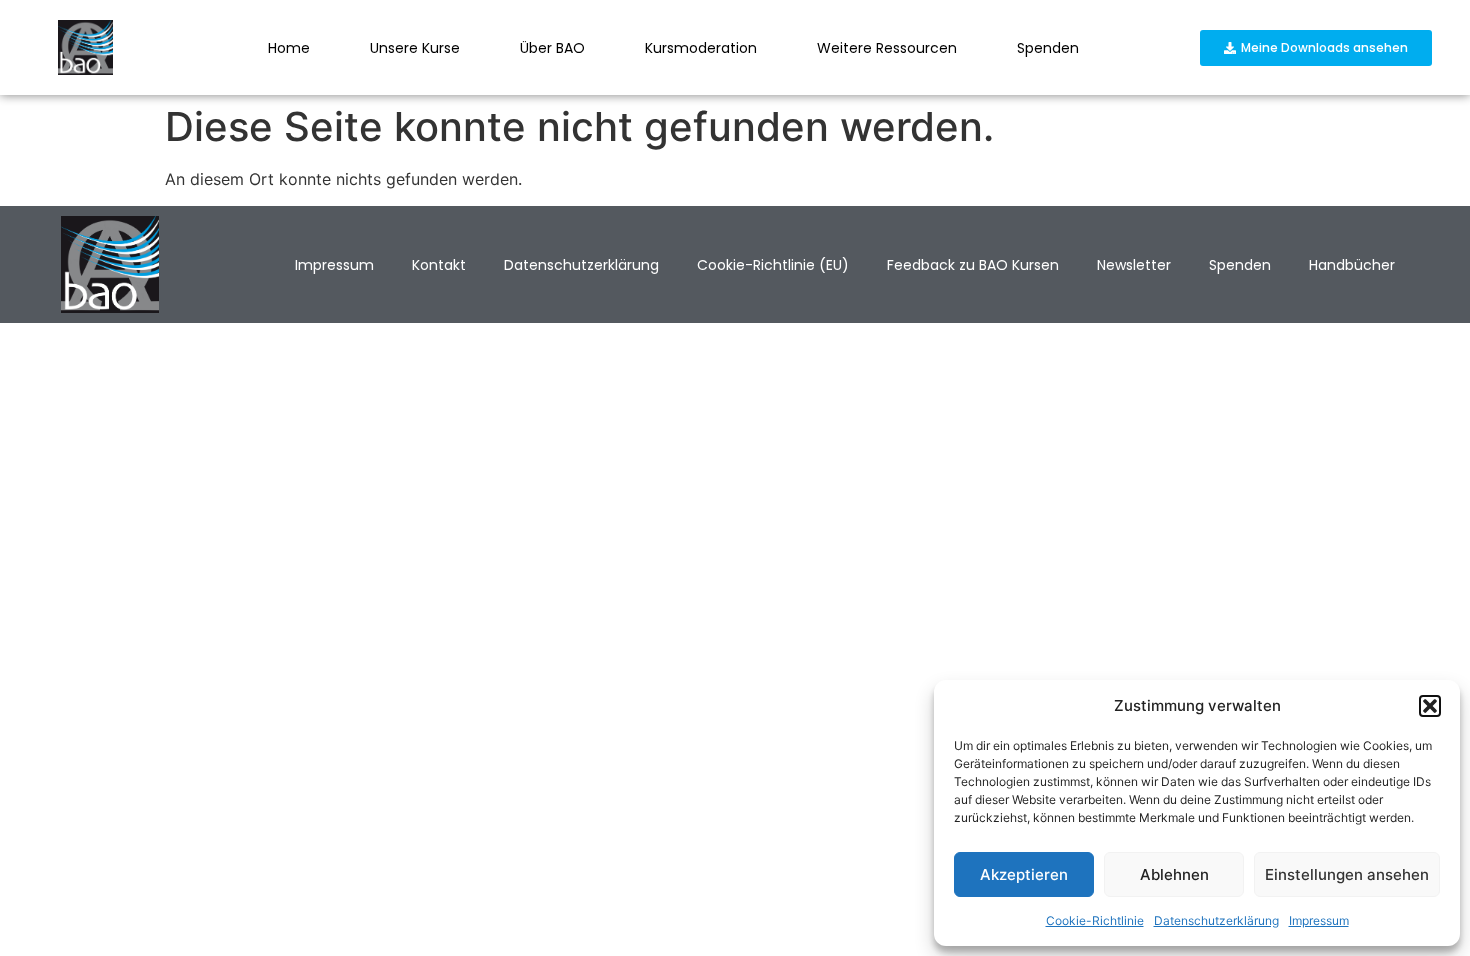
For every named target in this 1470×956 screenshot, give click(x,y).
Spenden (1048, 48)
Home (289, 48)
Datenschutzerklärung (1216, 920)
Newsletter (1134, 265)
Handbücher (1352, 265)
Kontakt (439, 265)
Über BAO (552, 48)
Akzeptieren (1024, 874)
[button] (1430, 706)
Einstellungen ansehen (1347, 874)
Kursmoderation (701, 48)
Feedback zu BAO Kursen (973, 265)
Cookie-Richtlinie (1095, 920)
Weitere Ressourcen (887, 48)
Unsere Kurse (415, 48)
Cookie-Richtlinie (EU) (773, 265)
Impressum (1319, 920)
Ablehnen (1174, 874)
